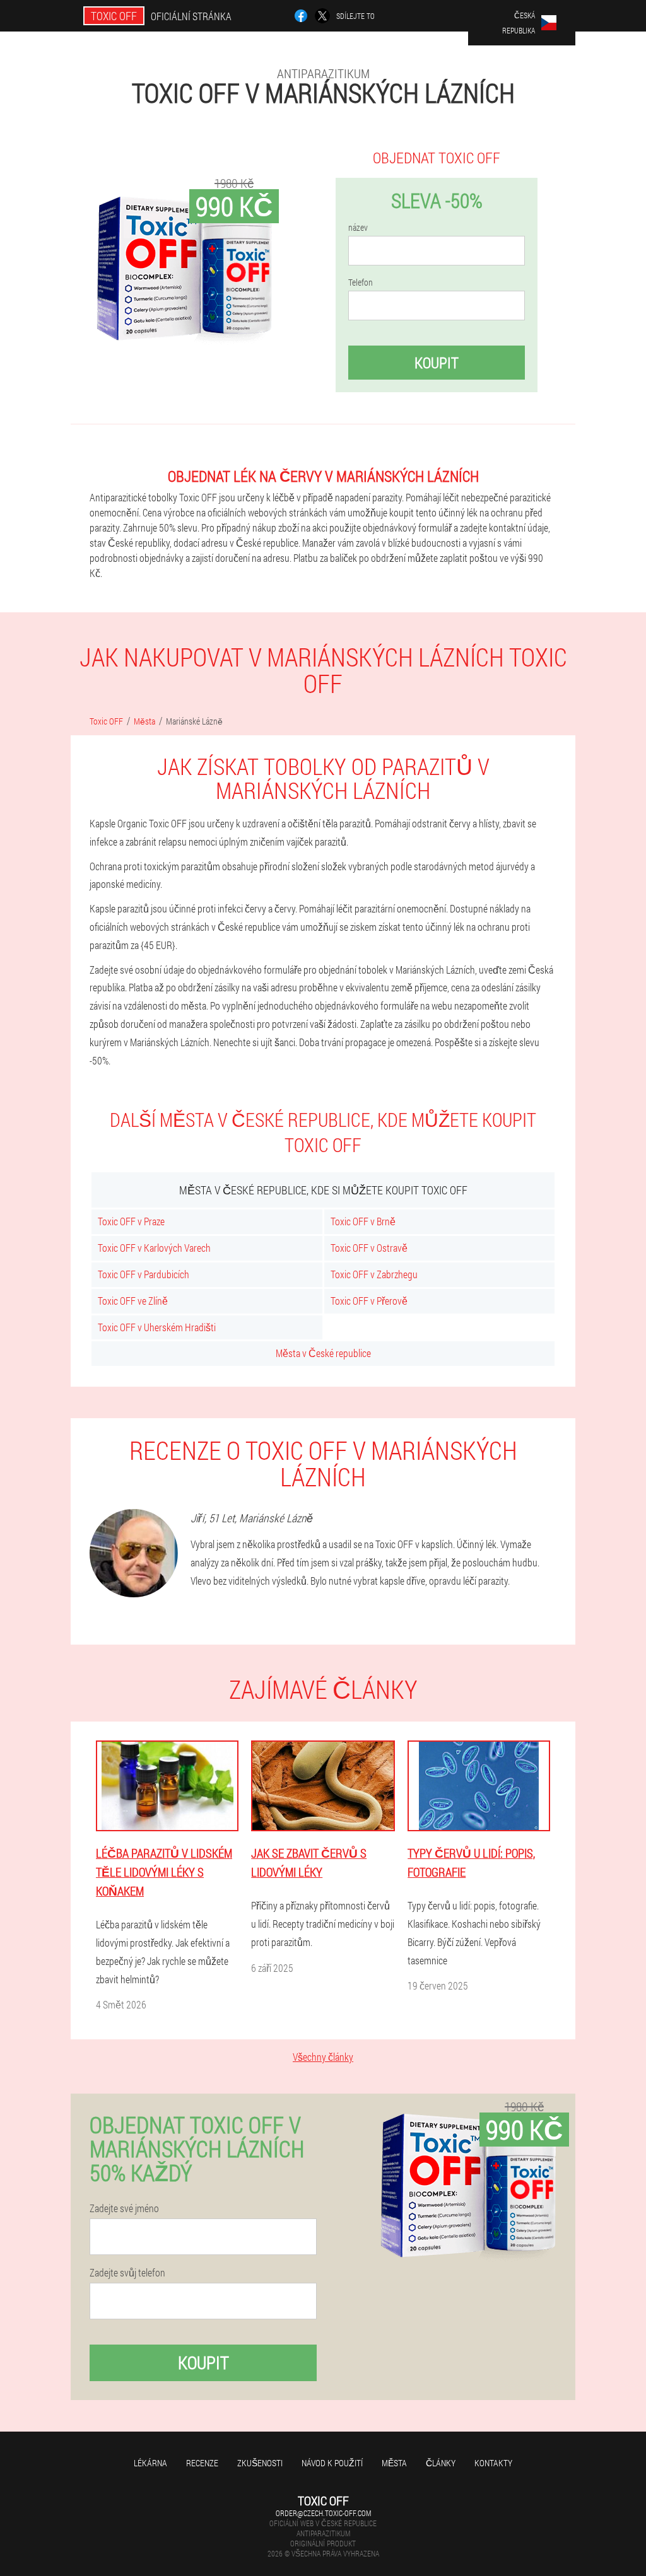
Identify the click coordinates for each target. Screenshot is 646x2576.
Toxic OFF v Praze (131, 1221)
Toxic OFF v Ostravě (369, 1248)
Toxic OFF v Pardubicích (144, 1274)
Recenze (202, 2463)
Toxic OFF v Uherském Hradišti (157, 1327)
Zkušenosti (260, 2463)
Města (394, 2463)
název (358, 228)
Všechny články (323, 2057)
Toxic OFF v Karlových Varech (154, 1248)
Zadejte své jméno (124, 2208)
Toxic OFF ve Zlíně (133, 1301)
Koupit (437, 363)
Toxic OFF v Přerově (369, 1301)
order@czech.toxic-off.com (323, 2513)
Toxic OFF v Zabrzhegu (374, 1274)
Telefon (361, 283)
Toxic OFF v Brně (363, 1221)
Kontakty (493, 2463)
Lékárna (150, 2463)
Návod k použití (332, 2463)
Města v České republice (323, 1353)
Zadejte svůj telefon (127, 2273)
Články (441, 2463)
